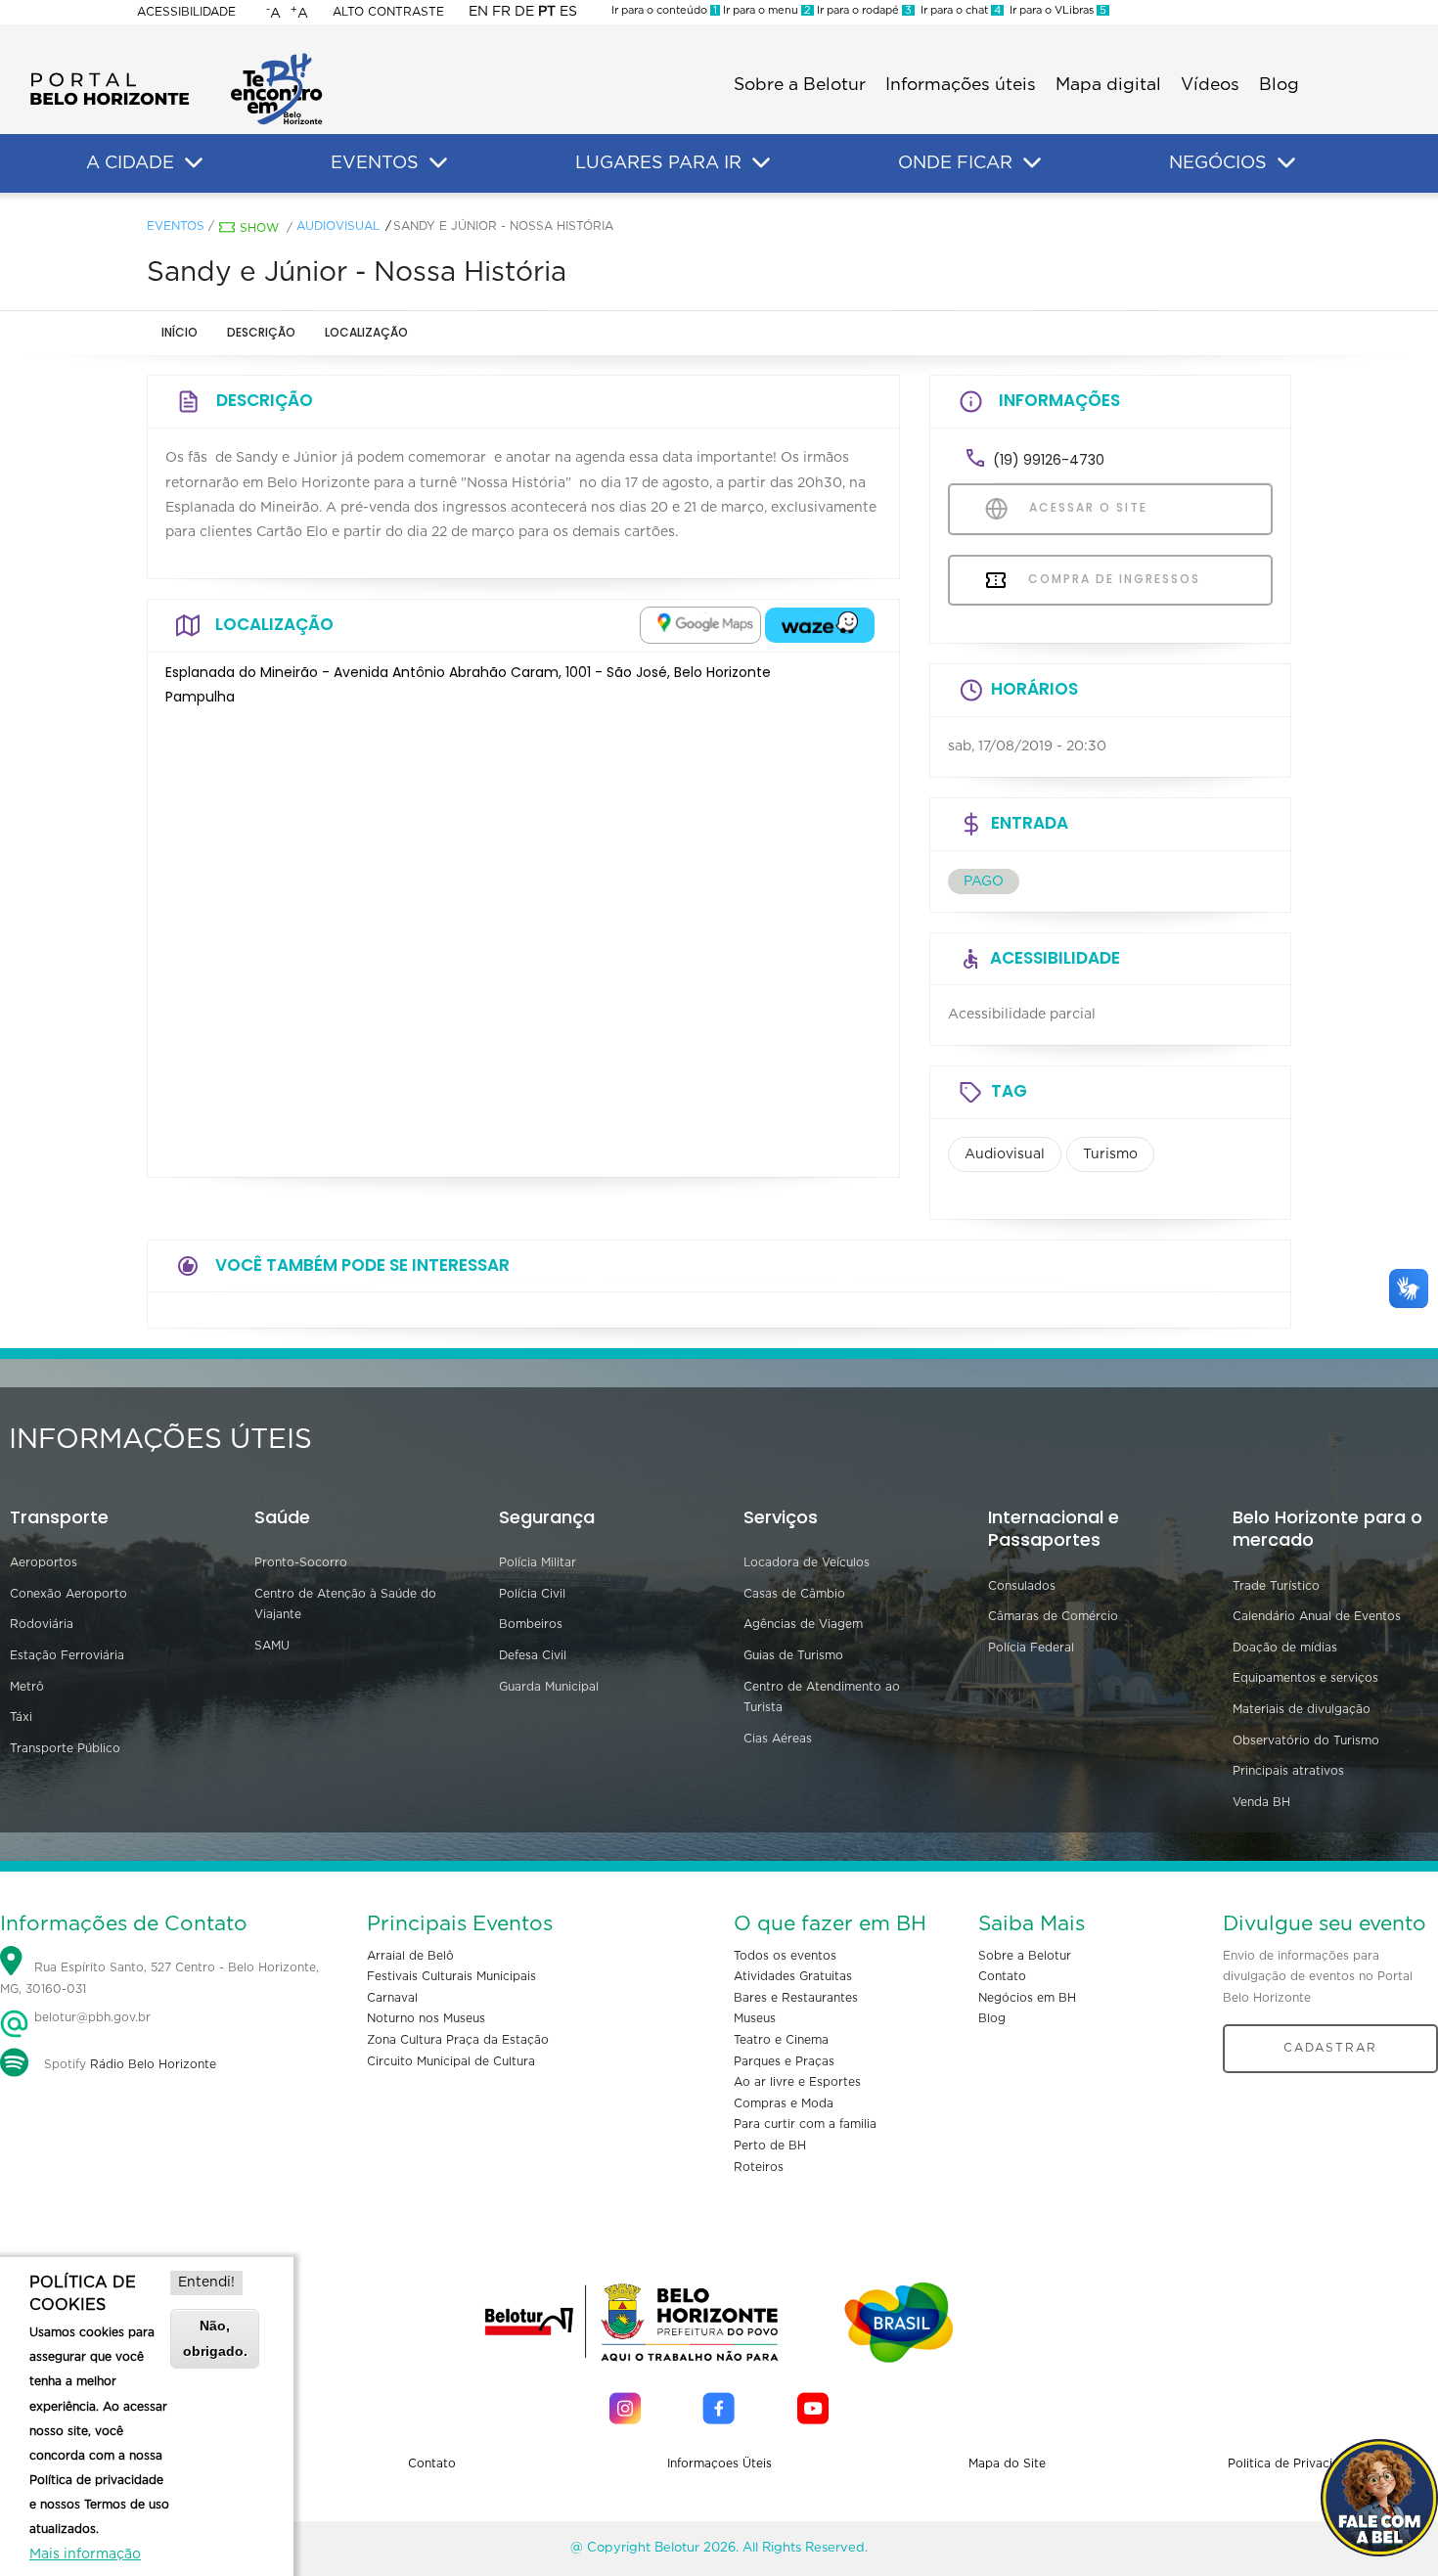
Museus (755, 2018)
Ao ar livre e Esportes (797, 2082)
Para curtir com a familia (805, 2124)
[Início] (176, 59)
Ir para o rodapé (863, 10)
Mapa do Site (1007, 2463)
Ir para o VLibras (1055, 10)
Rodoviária (42, 1624)
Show (259, 228)
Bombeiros (531, 1624)
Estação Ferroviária (67, 1655)
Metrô (27, 1687)
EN (478, 12)
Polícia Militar (538, 1562)
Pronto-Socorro (301, 1562)
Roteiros (759, 2167)
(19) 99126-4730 (1049, 460)
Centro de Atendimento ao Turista (822, 1697)
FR (501, 12)
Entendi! (206, 2282)
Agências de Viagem (803, 1624)
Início (180, 332)
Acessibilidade (186, 12)
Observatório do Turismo (1306, 1740)
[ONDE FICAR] (1032, 163)
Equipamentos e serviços (1305, 1678)
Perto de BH (770, 2146)
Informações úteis (961, 85)
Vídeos (1210, 85)
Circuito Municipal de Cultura (451, 2061)
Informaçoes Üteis (719, 2463)
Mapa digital (1108, 85)
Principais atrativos (1288, 1771)
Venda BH (1261, 1802)
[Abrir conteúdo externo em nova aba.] (700, 625)
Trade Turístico (1276, 1586)
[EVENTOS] (438, 163)
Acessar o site (1086, 507)
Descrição (261, 332)
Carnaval (392, 1998)
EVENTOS (375, 163)
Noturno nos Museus (426, 2018)
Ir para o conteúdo (664, 10)
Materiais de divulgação (1302, 1709)
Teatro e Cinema (781, 2040)
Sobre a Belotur (800, 85)
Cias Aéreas (778, 1739)
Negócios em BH (1027, 1998)
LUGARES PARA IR (658, 163)
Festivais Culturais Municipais (451, 1976)
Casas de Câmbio (794, 1594)
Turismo (1110, 1154)
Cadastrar (1330, 2048)
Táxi (21, 1717)
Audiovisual (338, 226)
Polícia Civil (532, 1594)
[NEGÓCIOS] (1286, 163)
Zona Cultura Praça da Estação (458, 2040)
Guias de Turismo (793, 1655)
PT (547, 12)
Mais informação (85, 2554)
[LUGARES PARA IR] (761, 163)
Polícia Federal (1031, 1648)
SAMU (272, 1646)
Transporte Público (65, 1748)
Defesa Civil (533, 1655)
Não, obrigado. (215, 2338)
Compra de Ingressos (1112, 579)
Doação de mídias (1285, 1648)
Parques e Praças (784, 2061)
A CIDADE (130, 163)
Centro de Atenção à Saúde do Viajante (345, 1604)
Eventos (176, 226)
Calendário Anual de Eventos (1317, 1616)
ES (568, 12)
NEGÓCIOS (1218, 163)
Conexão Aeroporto (68, 1594)
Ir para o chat (958, 10)
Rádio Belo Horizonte (153, 2064)
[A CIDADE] (194, 163)
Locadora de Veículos (807, 1562)
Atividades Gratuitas (793, 1976)
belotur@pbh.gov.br (90, 2017)
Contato (1002, 1976)
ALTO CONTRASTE (388, 12)
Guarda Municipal (549, 1687)
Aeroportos (44, 1562)
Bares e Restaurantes (796, 1998)
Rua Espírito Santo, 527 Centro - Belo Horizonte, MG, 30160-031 (159, 1978)
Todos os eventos (785, 1956)
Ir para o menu (765, 10)
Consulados (1022, 1586)
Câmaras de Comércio (1053, 1616)
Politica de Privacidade (1295, 2463)
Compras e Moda (784, 2103)
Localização (366, 332)
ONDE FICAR (955, 163)
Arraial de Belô (410, 1956)
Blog (1279, 85)
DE (524, 12)
